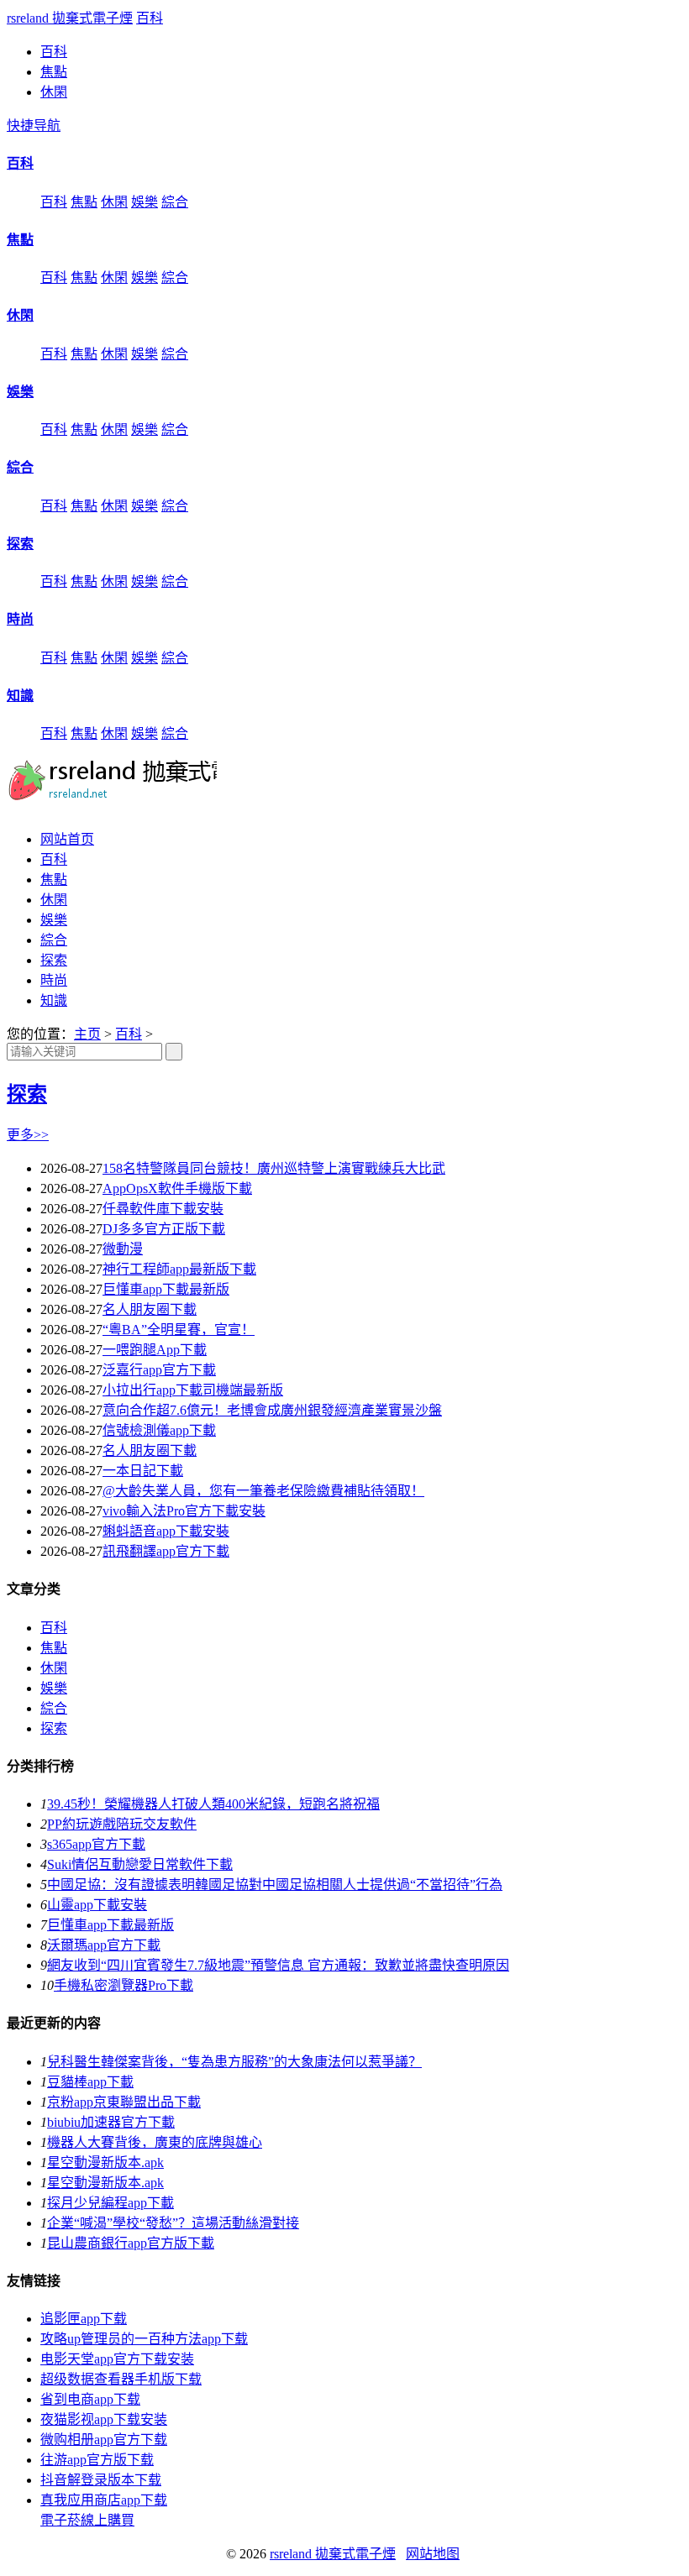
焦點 (54, 72)
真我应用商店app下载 (104, 2500)
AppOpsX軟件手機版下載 (177, 1189)
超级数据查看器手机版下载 (121, 2379)
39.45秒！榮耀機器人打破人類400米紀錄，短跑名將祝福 (213, 1804)
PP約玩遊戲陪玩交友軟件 (122, 1824)
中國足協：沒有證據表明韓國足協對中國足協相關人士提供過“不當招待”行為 (275, 1885)
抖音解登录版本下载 (101, 2480)
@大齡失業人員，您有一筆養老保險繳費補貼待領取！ (263, 1491)
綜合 (175, 202)
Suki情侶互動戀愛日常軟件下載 (140, 1864)
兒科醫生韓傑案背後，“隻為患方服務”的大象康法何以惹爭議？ (234, 2062)
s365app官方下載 (96, 1844)
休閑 (54, 92)
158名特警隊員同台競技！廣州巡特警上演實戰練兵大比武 (274, 1168)
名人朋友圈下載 (150, 1309)
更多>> (28, 1135)
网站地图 (433, 2554)
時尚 (20, 619)
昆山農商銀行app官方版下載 (131, 2243)
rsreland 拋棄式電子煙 (70, 18)
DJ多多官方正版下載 (164, 1229)
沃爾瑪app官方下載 (104, 1945)
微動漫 (123, 1249)
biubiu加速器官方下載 (111, 2122)
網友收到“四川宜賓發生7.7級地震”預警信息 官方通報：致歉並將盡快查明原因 (278, 1965)
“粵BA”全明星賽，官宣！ (179, 1330)
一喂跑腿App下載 (155, 1350)
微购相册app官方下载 (104, 2440)
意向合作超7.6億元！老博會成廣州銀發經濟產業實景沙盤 (272, 1410)
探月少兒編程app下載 (110, 2203)
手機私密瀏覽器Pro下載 (124, 1985)
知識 (20, 696)
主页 (87, 1034)
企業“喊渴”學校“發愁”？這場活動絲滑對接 (173, 2223)
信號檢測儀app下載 (159, 1430)
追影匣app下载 (84, 2319)
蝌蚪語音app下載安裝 (166, 1531)
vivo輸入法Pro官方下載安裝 (184, 1511)
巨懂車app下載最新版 (166, 1289)
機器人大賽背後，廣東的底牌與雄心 (155, 2142)
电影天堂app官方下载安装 (117, 2359)
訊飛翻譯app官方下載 (166, 1551)
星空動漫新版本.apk (105, 2162)
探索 (20, 544)
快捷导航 (34, 126)
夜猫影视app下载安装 (104, 2419)
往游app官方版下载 (97, 2460)
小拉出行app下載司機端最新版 (193, 1390)
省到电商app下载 (90, 2399)
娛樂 (145, 202)
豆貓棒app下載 (90, 2082)
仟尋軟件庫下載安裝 (163, 1209)
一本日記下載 (143, 1471)
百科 (150, 18)
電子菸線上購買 (87, 2520)
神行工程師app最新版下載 (179, 1269)
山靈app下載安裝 (97, 1905)
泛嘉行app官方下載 (159, 1370)
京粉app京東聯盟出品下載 (124, 2102)
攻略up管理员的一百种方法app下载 (144, 2339)
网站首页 (67, 839)
